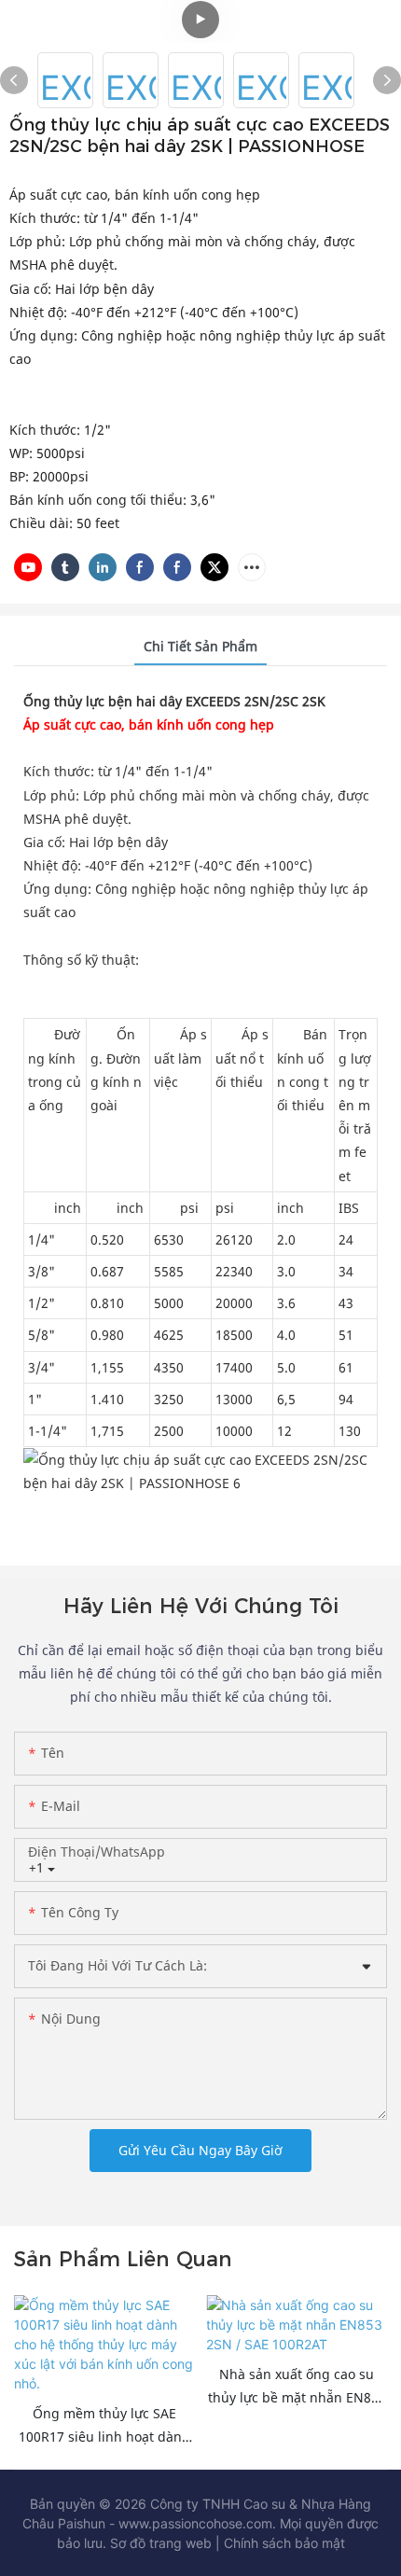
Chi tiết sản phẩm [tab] (200, 646)
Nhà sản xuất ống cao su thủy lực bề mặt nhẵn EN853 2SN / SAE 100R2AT (297, 2387)
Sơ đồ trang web (161, 2543)
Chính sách (257, 2543)
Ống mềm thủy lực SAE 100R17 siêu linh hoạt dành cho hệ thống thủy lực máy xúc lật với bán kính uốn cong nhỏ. (104, 2426)
